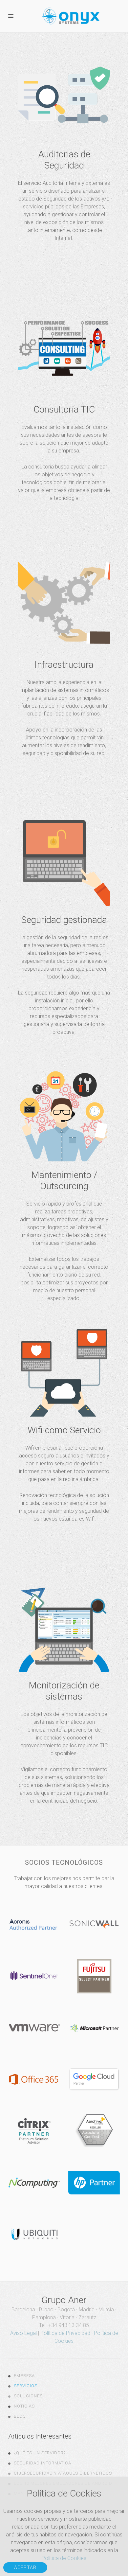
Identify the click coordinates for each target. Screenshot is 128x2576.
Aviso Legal (23, 2333)
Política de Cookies (64, 2558)
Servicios (26, 2386)
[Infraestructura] (64, 662)
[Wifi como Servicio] (64, 1428)
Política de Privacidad (65, 2333)
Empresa (24, 2376)
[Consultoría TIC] (64, 407)
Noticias (24, 2406)
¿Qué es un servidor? (40, 2453)
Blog (20, 2416)
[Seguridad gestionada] (64, 929)
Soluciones (28, 2396)
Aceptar (25, 2567)
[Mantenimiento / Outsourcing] (64, 1190)
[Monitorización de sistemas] (64, 1697)
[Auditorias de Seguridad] (64, 150)
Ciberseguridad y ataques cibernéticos (63, 2473)
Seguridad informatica (43, 2463)
